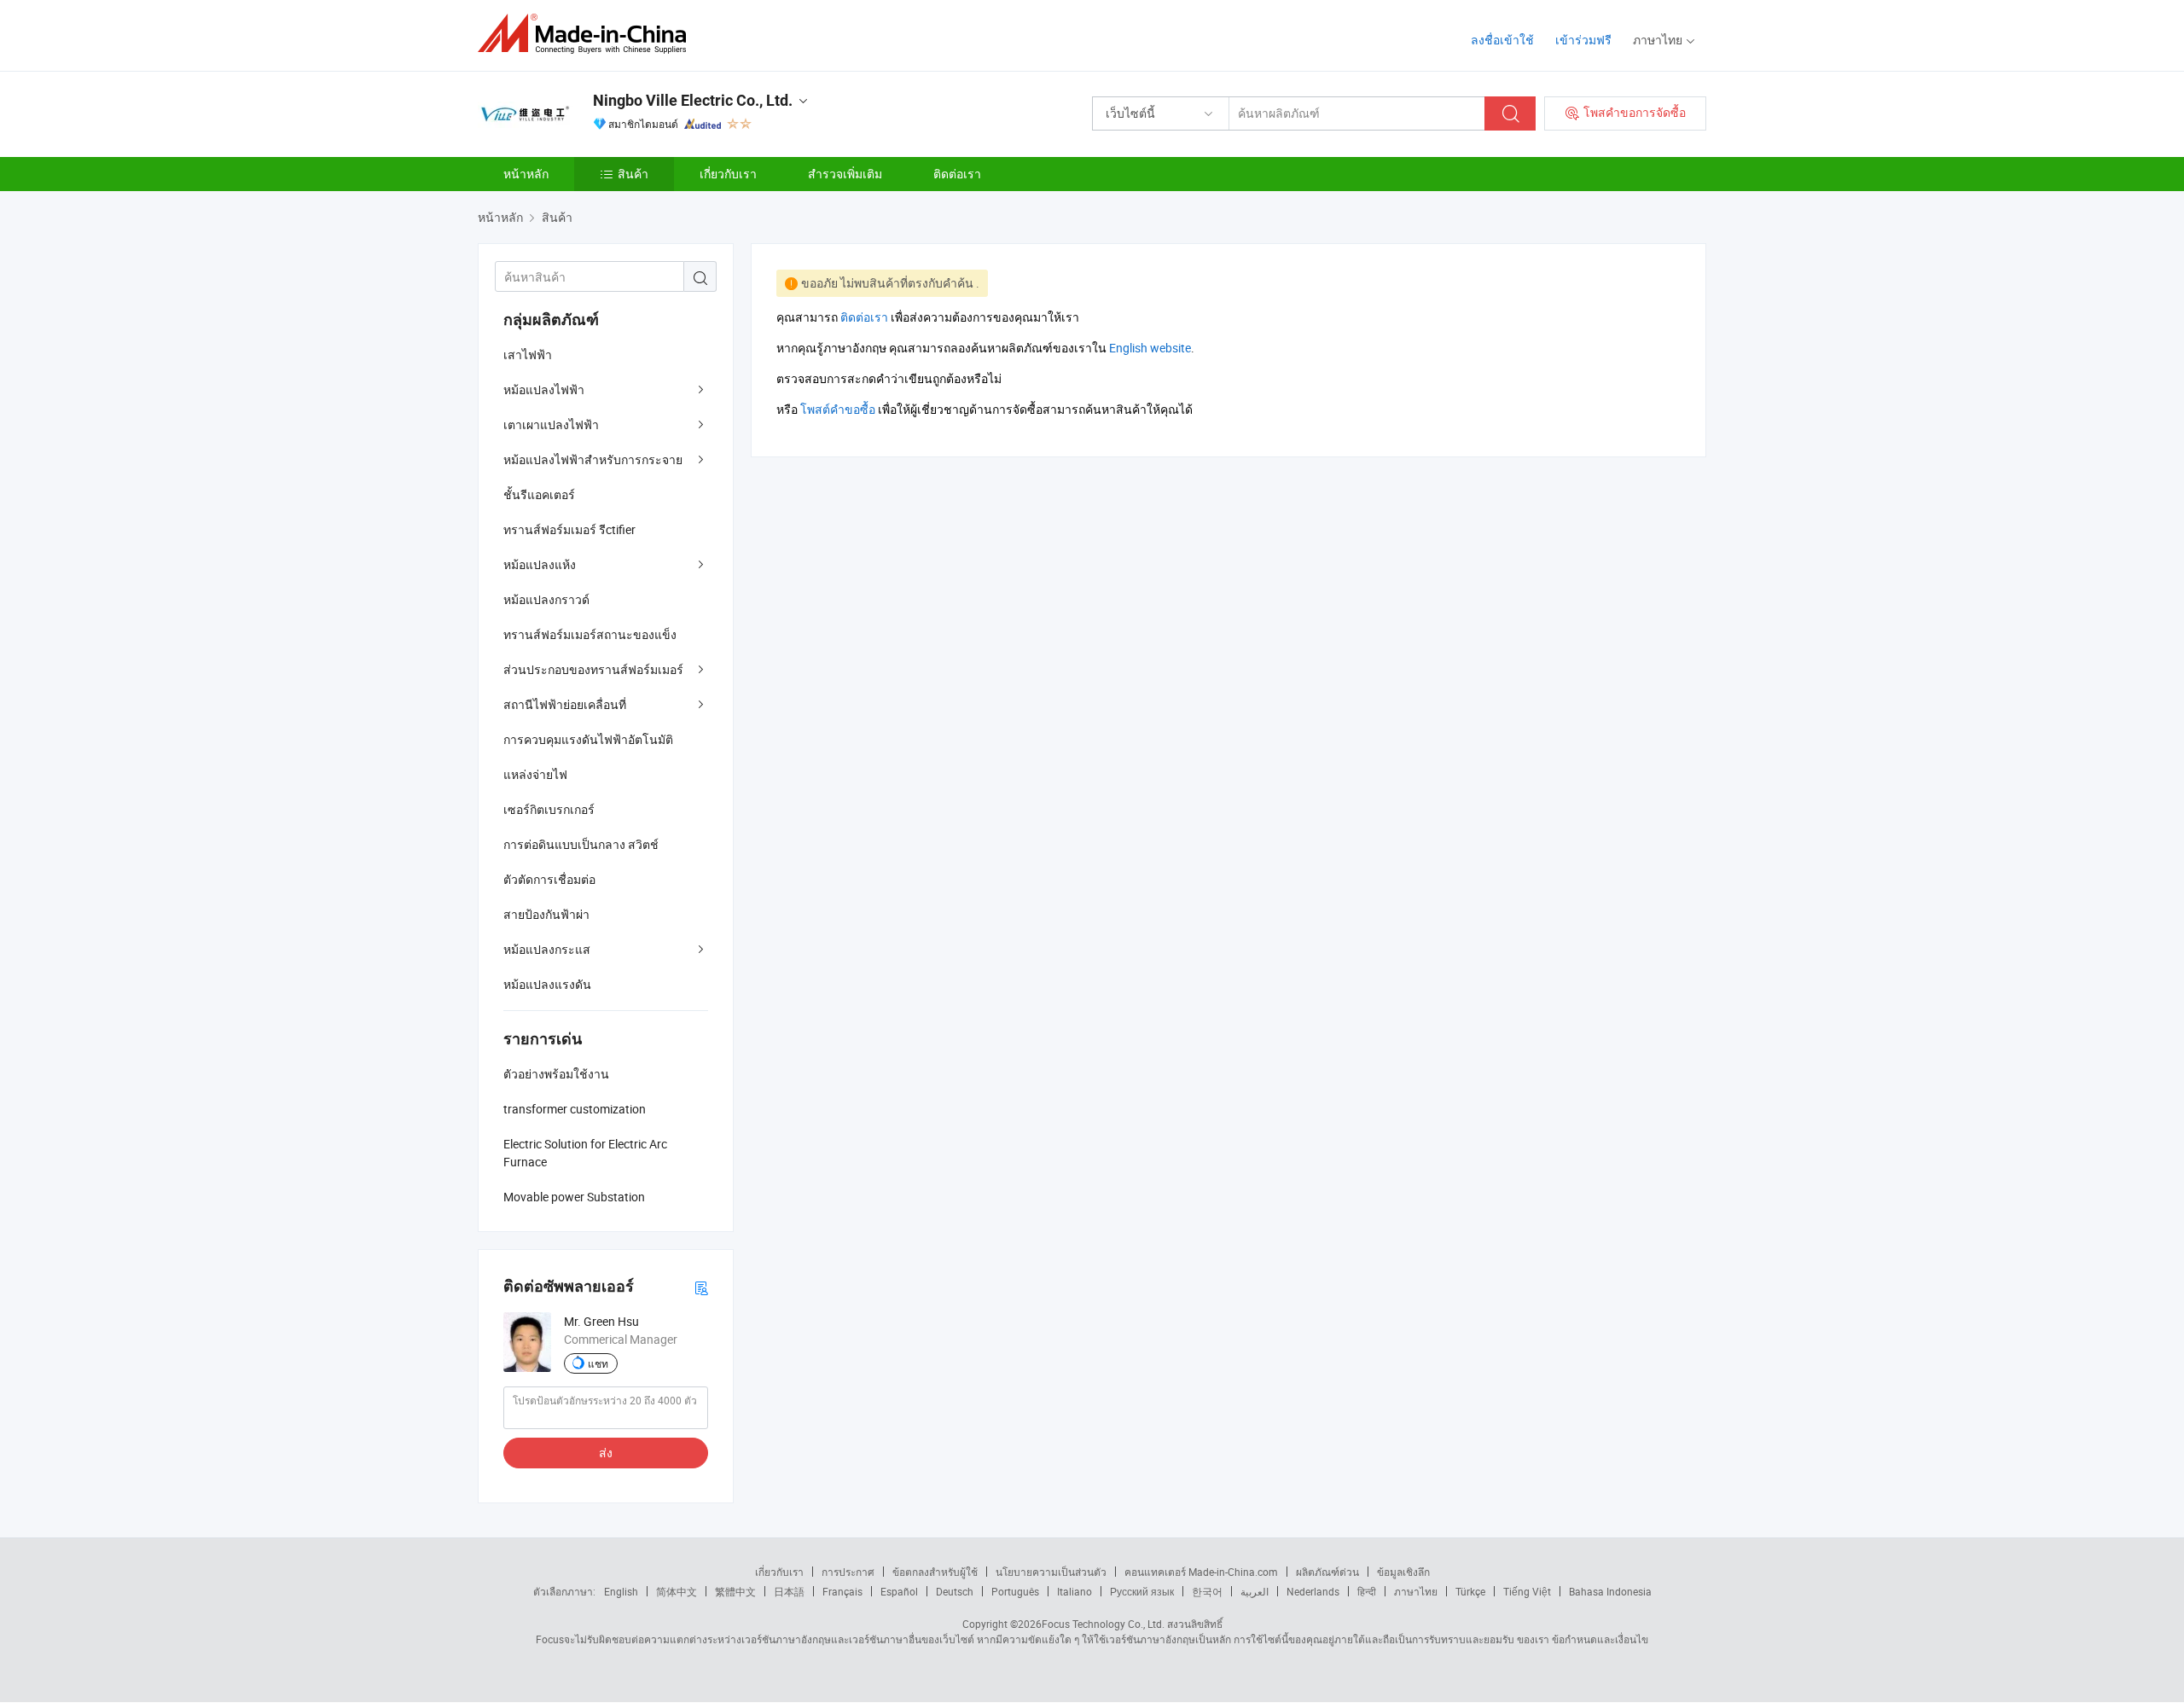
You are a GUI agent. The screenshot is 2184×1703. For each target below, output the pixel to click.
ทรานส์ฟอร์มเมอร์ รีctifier (569, 529)
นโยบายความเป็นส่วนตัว (1051, 1572)
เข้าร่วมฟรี (1583, 40)
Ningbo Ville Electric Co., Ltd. (693, 100)
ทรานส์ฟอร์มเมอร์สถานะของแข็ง (590, 634)
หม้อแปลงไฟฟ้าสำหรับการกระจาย (593, 459)
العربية (1255, 1591)
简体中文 (677, 1591)
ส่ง (606, 1453)
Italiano (1075, 1591)
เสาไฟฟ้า (528, 355)
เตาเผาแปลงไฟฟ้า (551, 424)
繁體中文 (735, 1591)
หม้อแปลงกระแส (547, 949)
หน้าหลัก (526, 174)
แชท (598, 1363)
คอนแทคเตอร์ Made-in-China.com (1201, 1572)
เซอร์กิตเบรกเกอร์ (549, 809)
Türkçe (1470, 1591)
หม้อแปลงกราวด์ (546, 599)
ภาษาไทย (1416, 1591)
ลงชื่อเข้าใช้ (1502, 40)
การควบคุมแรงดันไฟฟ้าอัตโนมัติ (588, 739)
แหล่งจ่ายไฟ (535, 774)
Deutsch (955, 1591)
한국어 (1207, 1591)
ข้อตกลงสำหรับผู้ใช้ (935, 1572)
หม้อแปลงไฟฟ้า (544, 389)
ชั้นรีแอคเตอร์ (539, 494)
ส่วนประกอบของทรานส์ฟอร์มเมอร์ (593, 669)
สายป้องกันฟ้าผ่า (546, 914)
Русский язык (1142, 1591)
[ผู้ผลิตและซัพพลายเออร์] (587, 34)
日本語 (789, 1591)
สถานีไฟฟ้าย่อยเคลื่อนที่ (565, 704)
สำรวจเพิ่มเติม (845, 174)
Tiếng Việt (1527, 1591)
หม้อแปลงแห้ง (540, 564)
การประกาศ (848, 1572)
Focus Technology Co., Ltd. (1103, 1624)
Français (842, 1591)
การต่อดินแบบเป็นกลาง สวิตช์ (581, 844)
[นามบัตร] (701, 1287)
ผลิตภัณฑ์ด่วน (1327, 1572)
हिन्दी (1367, 1591)
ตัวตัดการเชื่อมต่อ (549, 879)
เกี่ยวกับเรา (728, 174)
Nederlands (1313, 1591)
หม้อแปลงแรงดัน (547, 984)
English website (1150, 348)
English (621, 1591)
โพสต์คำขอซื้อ (838, 409)
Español (899, 1591)
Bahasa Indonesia (1610, 1591)
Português (1015, 1591)
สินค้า (633, 174)
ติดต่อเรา (957, 174)
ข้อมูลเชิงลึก (1403, 1572)
